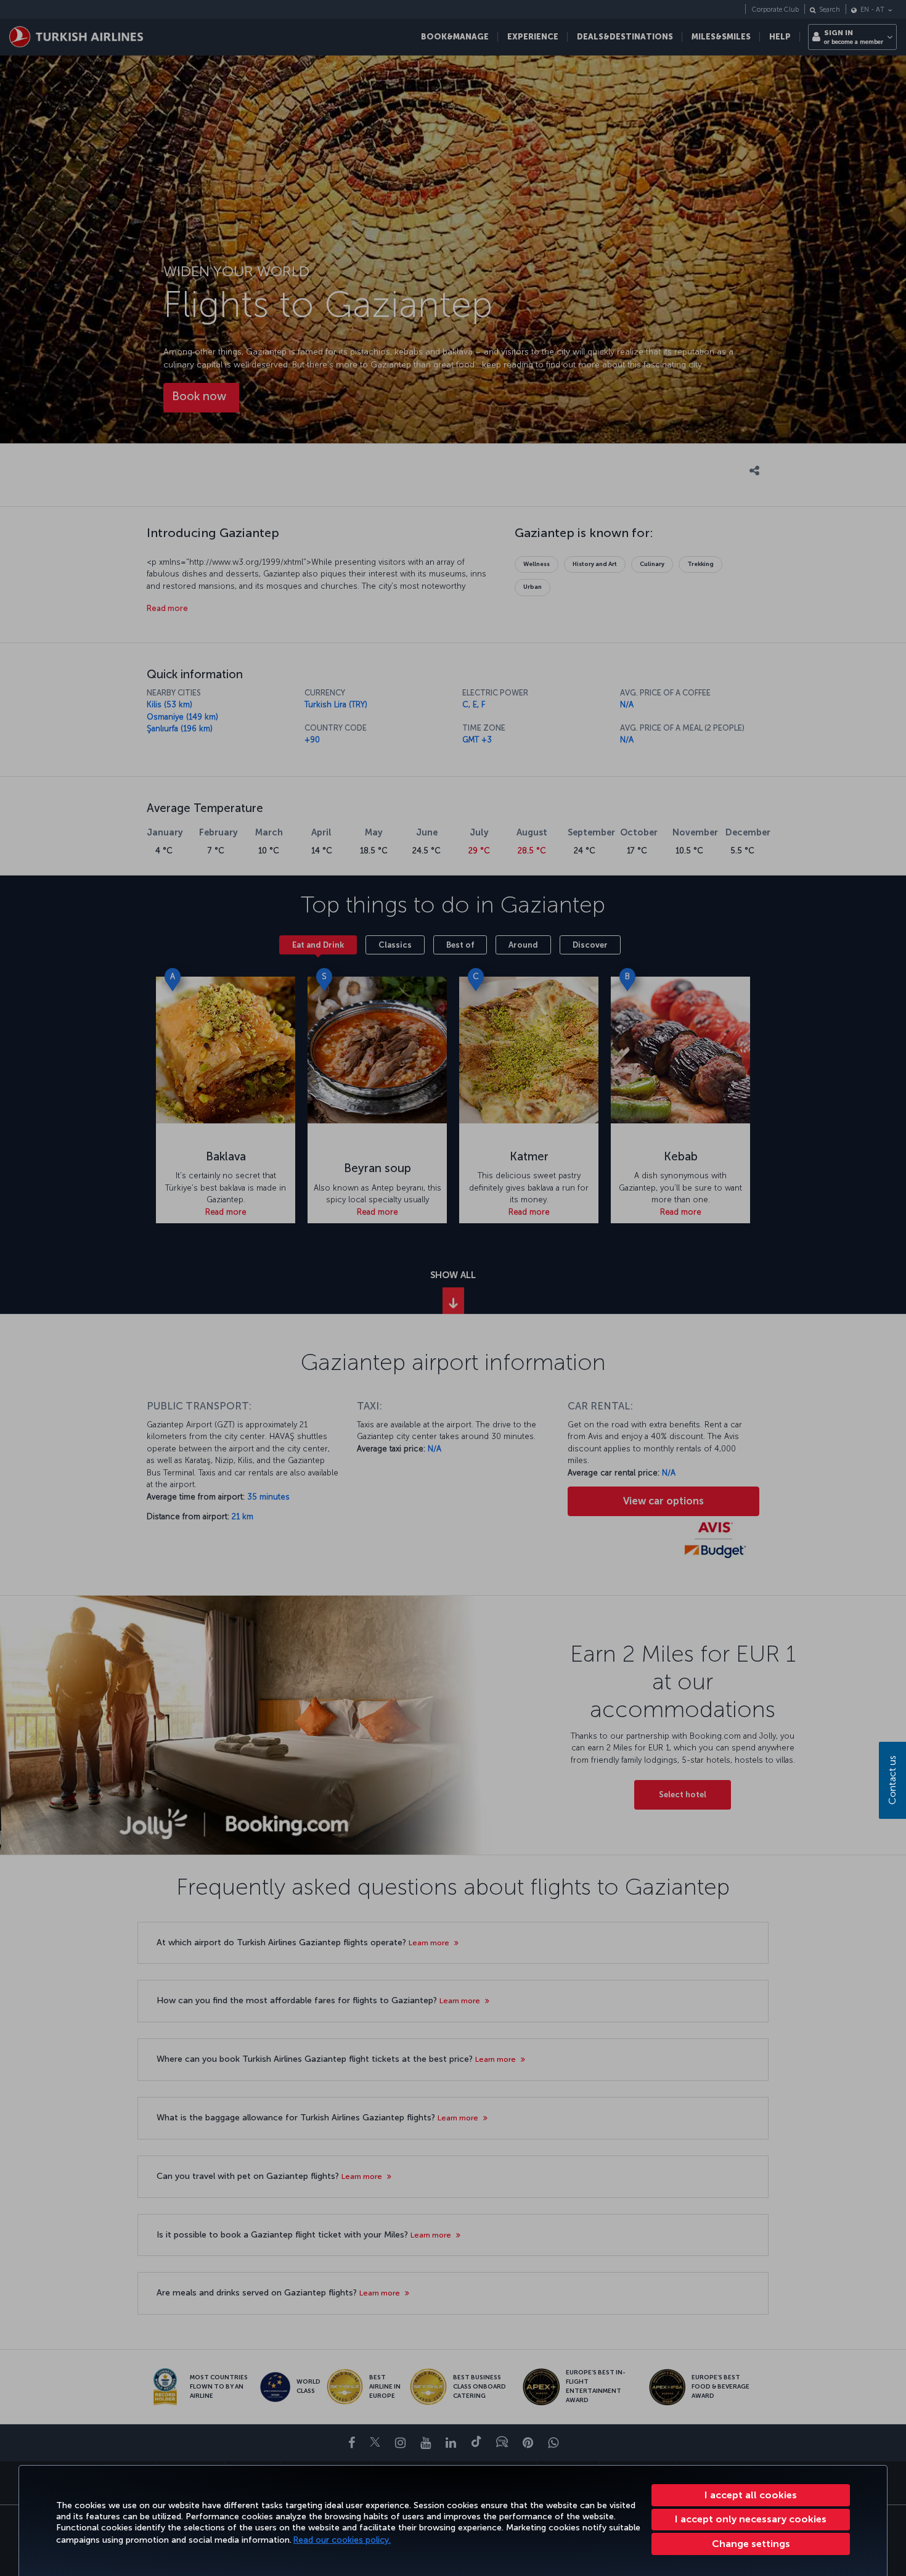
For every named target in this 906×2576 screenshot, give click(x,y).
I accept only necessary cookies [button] (751, 2519)
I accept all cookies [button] (751, 2495)
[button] (751, 2544)
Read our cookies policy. (342, 2540)
